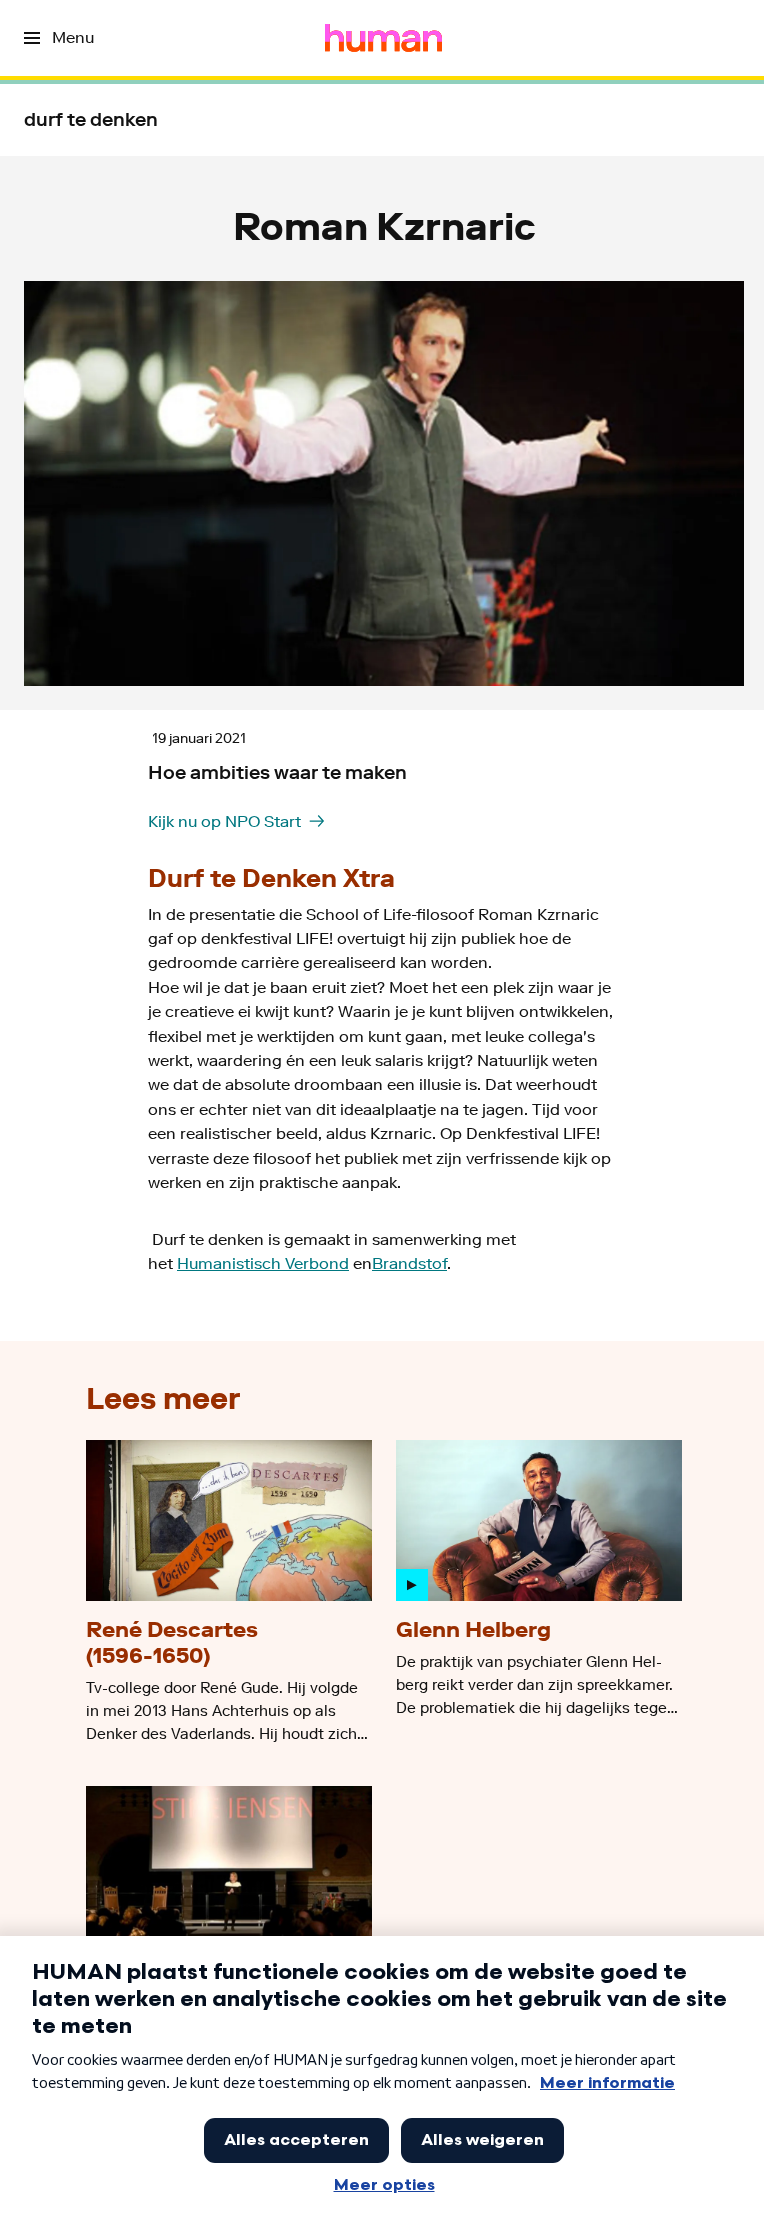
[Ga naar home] (383, 38)
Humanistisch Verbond (263, 1263)
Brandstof (409, 1263)
